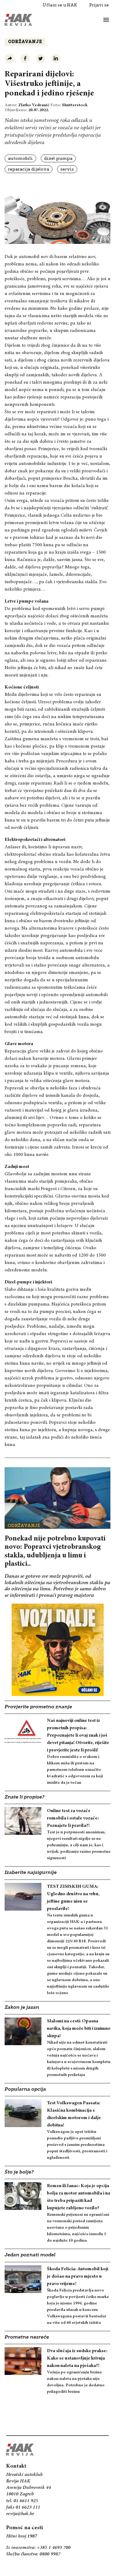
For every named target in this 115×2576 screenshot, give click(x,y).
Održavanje (25, 42)
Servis (67, 169)
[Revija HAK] (18, 20)
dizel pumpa (58, 158)
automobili (20, 158)
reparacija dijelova (29, 169)
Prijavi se (99, 5)
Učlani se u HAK (60, 5)
